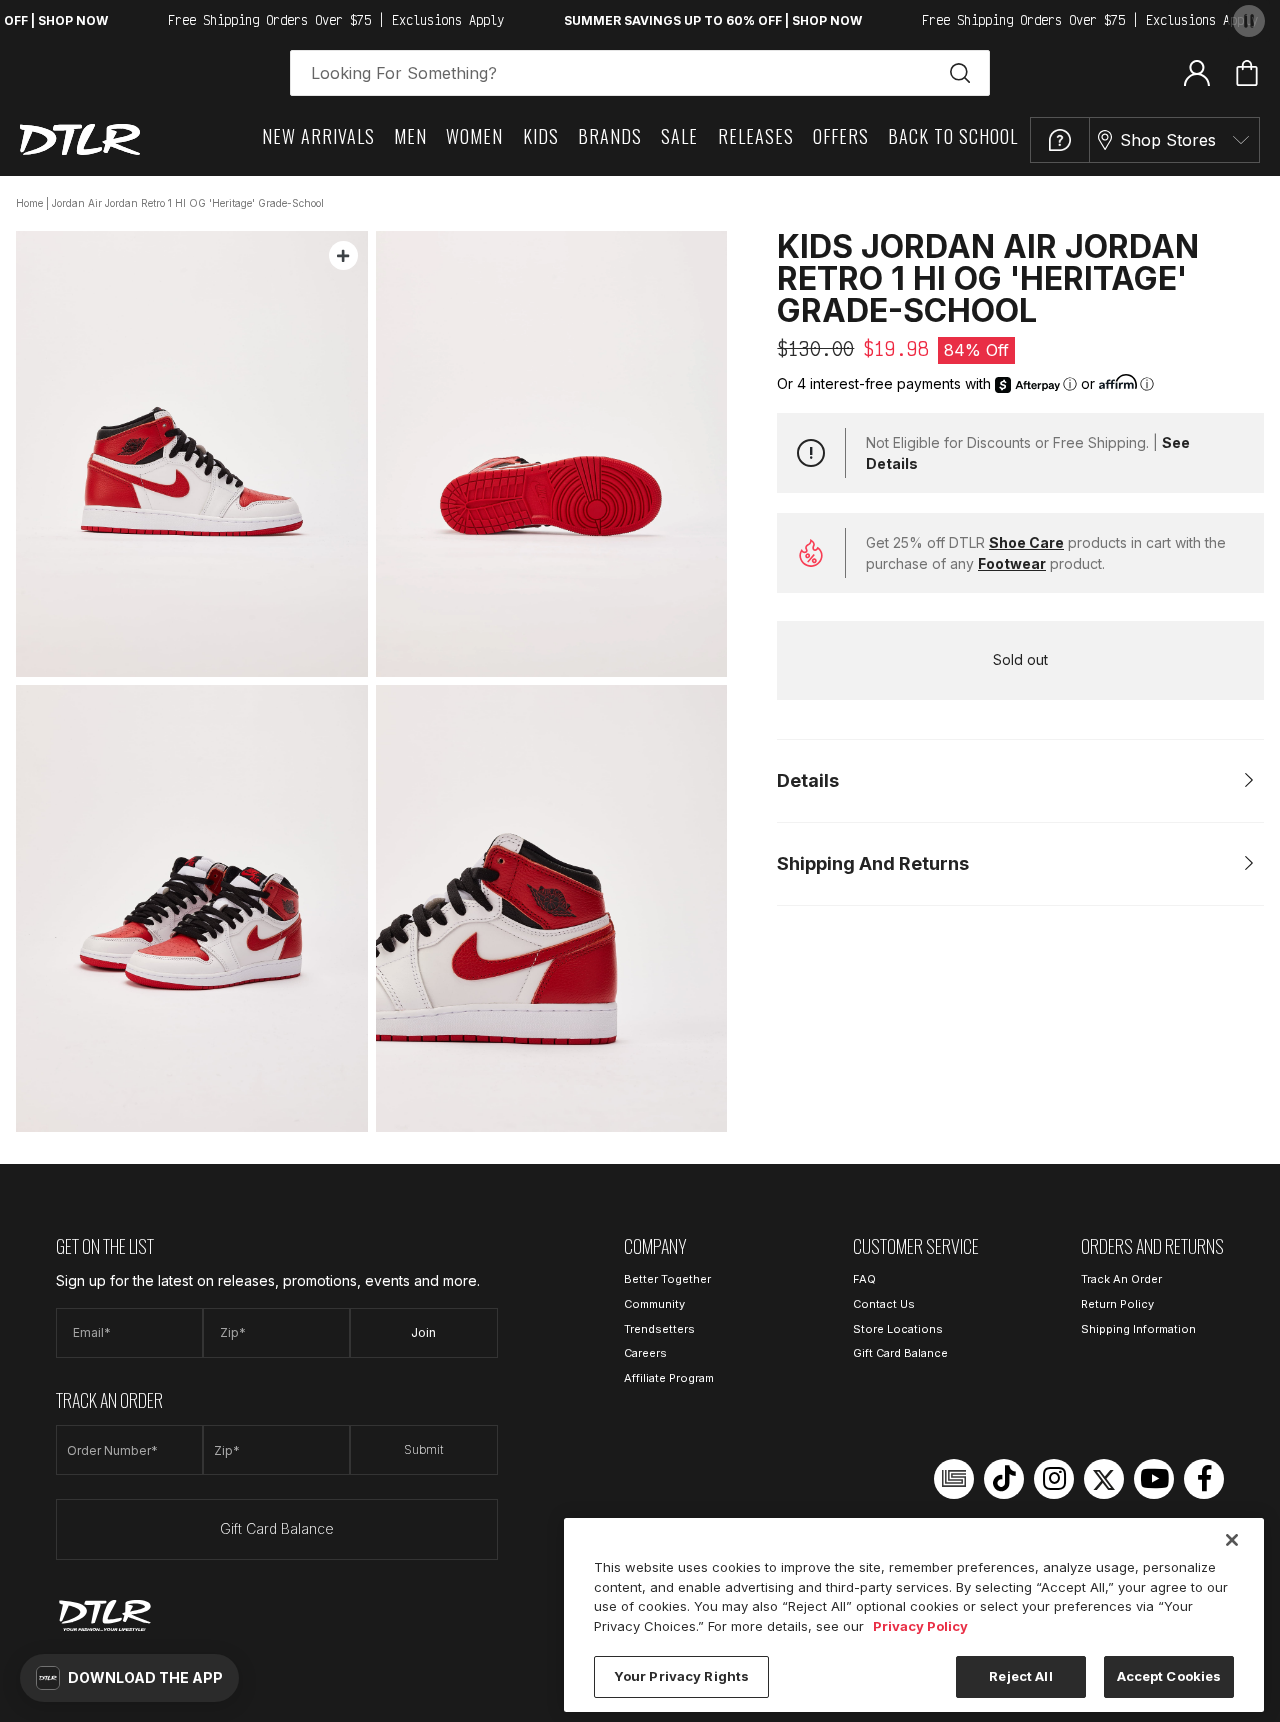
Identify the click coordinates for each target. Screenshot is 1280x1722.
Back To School (953, 136)
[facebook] (1204, 1479)
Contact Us (884, 1304)
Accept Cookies (1169, 1676)
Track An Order (1121, 1279)
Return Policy (1117, 1304)
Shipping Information (1138, 1329)
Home (29, 203)
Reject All (1020, 1676)
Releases (756, 136)
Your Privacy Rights (681, 1676)
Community (654, 1304)
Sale (679, 136)
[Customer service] (1060, 140)
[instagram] (1054, 1479)
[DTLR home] (80, 139)
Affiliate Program (669, 1378)
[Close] (1232, 1540)
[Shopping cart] (1247, 73)
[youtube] (1154, 1479)
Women (474, 136)
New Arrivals (318, 136)
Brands (610, 136)
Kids (541, 136)
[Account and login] (1197, 72)
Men (410, 136)
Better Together (667, 1279)
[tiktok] (1004, 1479)
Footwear (1012, 563)
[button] (129, 1678)
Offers (841, 136)
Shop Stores (1168, 140)
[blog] (954, 1479)
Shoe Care (1026, 542)
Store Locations (898, 1329)
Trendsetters (659, 1329)
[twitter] (1104, 1479)
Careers (645, 1353)
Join (423, 1332)
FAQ (864, 1279)
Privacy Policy (920, 1626)
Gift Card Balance (277, 1528)
